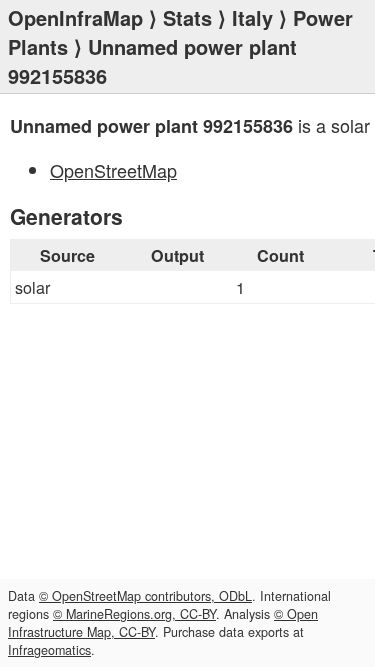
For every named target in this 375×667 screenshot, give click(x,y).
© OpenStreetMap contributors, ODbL (145, 596)
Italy (252, 17)
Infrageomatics (49, 650)
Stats (187, 17)
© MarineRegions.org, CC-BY (134, 614)
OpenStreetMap (113, 170)
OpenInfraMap (75, 17)
